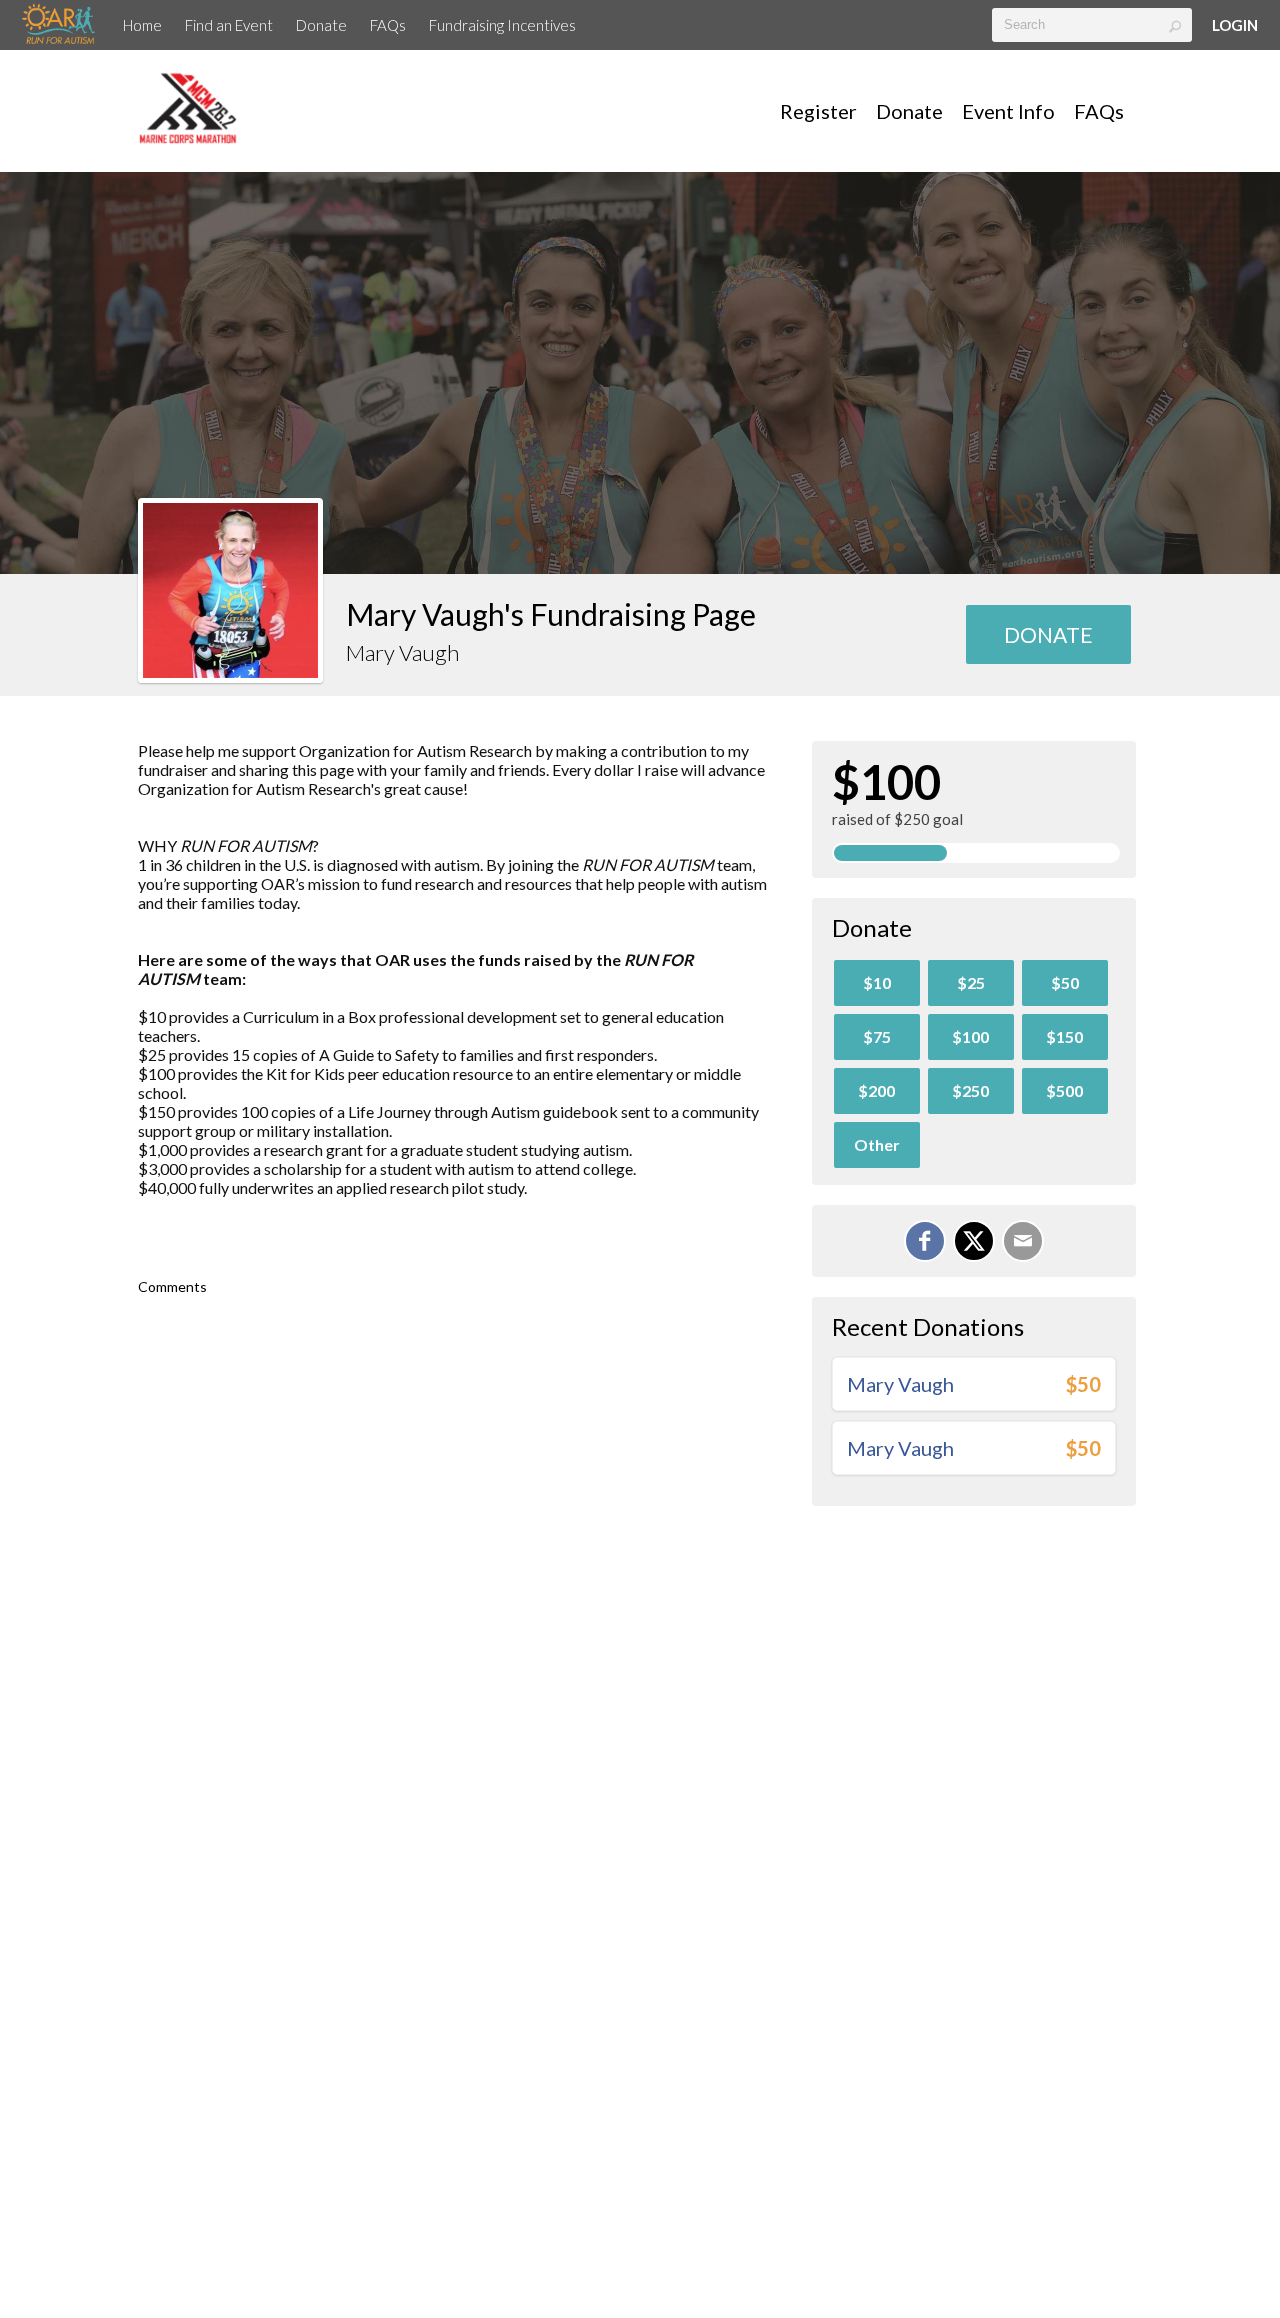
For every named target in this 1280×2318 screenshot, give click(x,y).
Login (1235, 25)
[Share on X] (974, 1241)
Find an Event (229, 25)
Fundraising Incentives (502, 25)
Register (818, 111)
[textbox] (1092, 25)
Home (142, 25)
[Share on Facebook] (925, 1241)
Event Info (1008, 111)
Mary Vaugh (900, 1384)
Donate (321, 25)
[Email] (1023, 1241)
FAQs (388, 25)
